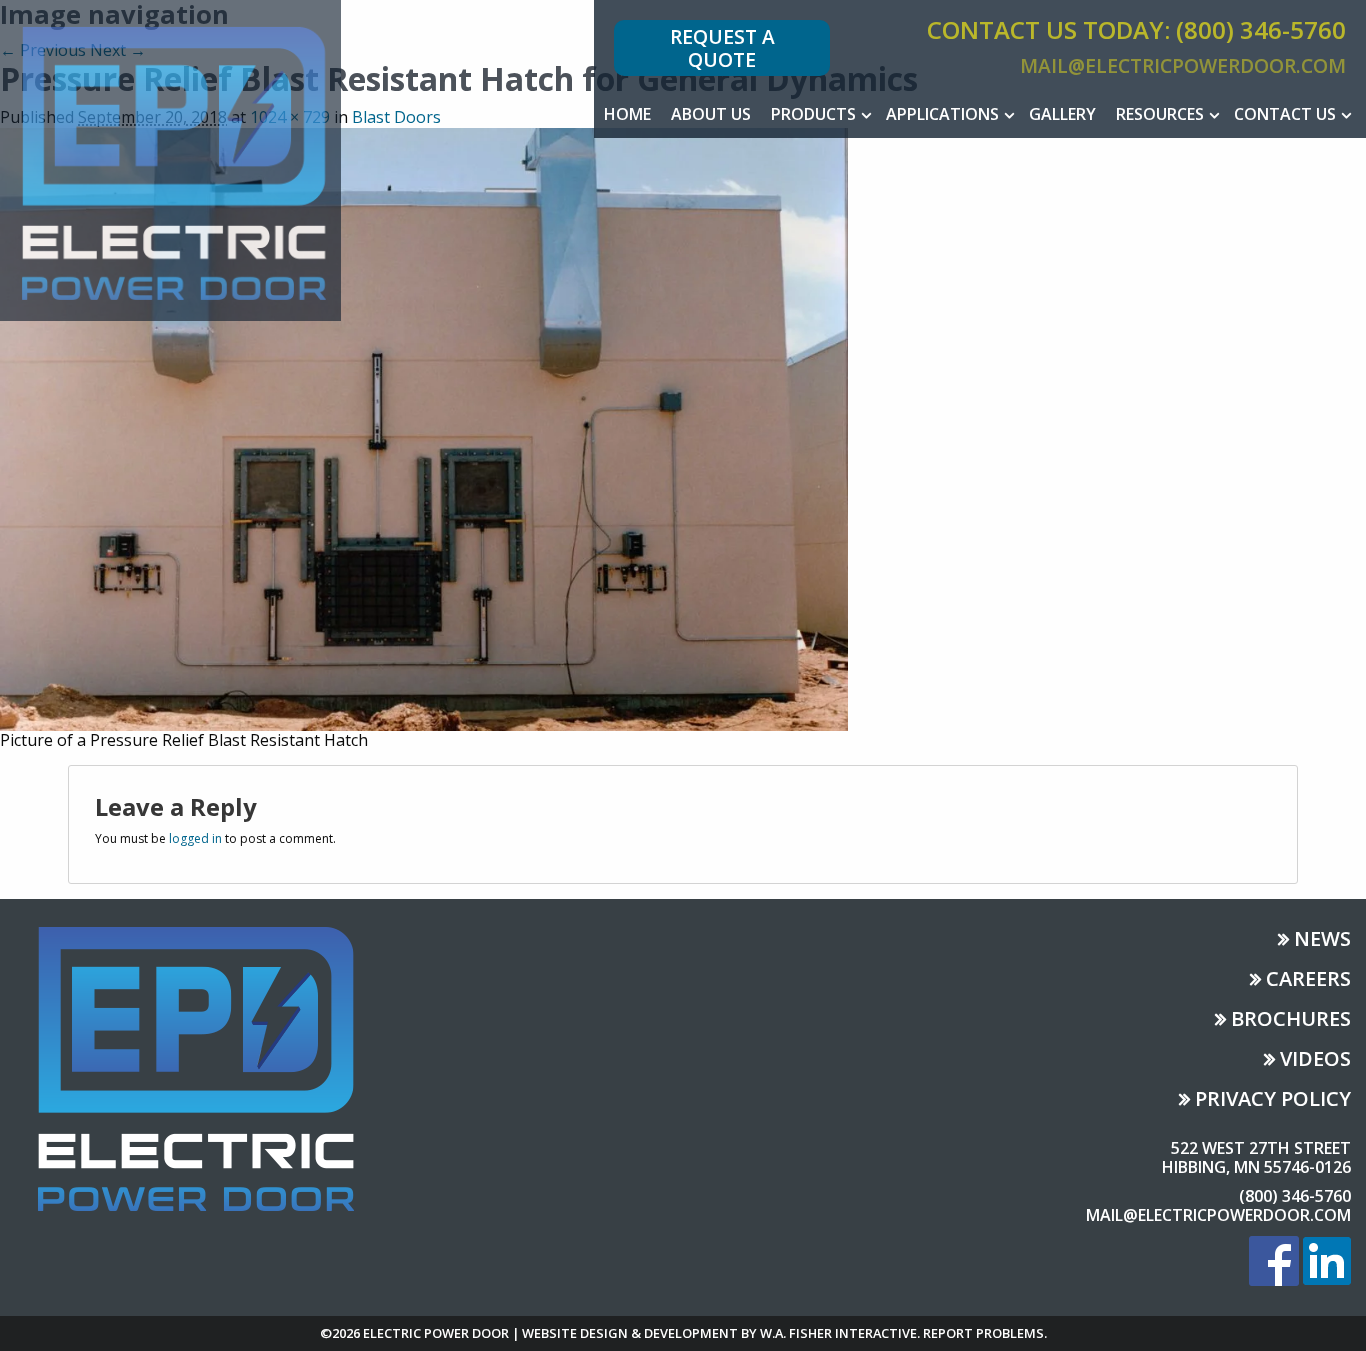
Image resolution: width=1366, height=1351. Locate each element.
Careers (1308, 980)
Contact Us (1285, 114)
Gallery (1062, 114)
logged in (195, 838)
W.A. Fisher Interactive (838, 1333)
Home (627, 114)
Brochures (1291, 1020)
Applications (942, 114)
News (1322, 940)
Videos (1315, 1060)
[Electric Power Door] (170, 159)
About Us (711, 114)
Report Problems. (985, 1333)
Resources (1160, 114)
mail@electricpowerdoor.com (1183, 65)
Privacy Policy (1273, 1100)
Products (813, 114)
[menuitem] (627, 114)
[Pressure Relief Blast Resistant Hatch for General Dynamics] (424, 428)
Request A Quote (722, 48)
